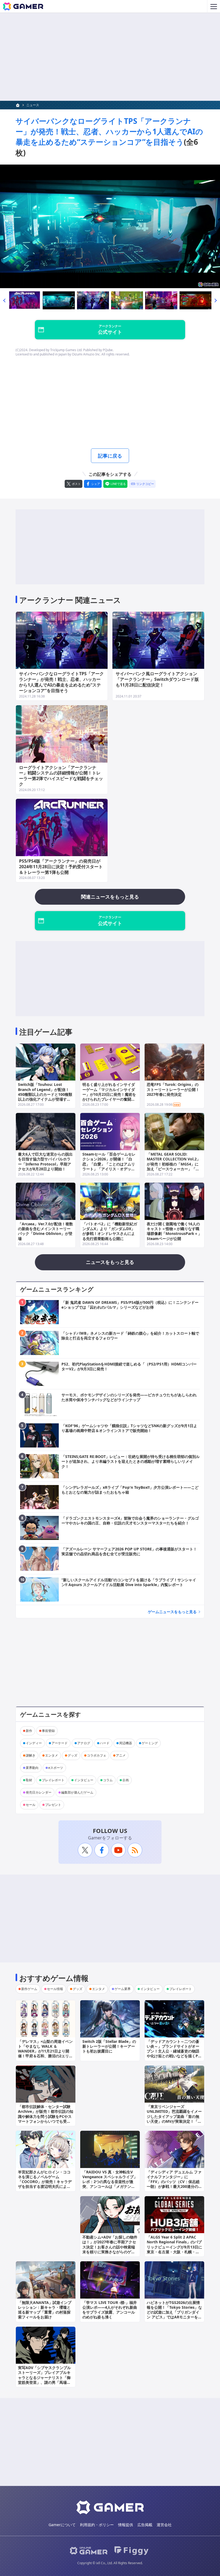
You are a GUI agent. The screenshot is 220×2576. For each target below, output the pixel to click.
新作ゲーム (29, 1989)
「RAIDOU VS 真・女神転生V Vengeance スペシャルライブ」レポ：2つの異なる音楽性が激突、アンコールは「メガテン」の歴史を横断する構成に (110, 2182)
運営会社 (164, 2525)
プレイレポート (53, 1780)
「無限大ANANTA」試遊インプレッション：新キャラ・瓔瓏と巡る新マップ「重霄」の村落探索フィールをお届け (45, 2310)
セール (31, 1805)
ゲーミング (150, 1743)
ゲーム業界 (123, 1989)
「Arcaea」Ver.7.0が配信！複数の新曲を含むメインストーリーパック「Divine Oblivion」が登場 (45, 1231)
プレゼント (53, 1805)
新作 (29, 1731)
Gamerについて (62, 2525)
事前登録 (48, 1731)
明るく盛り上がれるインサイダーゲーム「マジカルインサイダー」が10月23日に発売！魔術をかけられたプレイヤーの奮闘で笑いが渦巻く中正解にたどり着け (109, 1097)
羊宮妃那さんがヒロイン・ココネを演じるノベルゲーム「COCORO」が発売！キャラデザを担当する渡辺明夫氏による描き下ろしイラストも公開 (45, 2182)
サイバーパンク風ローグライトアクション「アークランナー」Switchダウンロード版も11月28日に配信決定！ (157, 679)
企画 (126, 1780)
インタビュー (84, 1780)
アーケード (60, 1743)
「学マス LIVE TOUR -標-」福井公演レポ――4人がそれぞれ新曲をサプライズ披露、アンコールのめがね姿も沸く (110, 2310)
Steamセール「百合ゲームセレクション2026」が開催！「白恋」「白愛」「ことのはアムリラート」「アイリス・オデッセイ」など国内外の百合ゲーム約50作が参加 (109, 1166)
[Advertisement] (110, 57)
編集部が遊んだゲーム (77, 1792)
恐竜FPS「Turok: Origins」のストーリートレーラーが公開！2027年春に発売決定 (173, 1089)
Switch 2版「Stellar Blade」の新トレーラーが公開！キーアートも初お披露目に (109, 2046)
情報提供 (126, 2525)
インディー (34, 1743)
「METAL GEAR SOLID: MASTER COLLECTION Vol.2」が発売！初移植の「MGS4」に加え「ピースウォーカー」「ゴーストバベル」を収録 (174, 1164)
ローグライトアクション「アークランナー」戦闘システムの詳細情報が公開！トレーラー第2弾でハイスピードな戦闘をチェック (61, 776)
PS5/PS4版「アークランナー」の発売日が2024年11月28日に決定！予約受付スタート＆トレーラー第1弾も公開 (61, 867)
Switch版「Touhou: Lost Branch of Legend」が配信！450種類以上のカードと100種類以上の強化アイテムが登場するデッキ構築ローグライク (45, 1094)
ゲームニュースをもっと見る (172, 1612)
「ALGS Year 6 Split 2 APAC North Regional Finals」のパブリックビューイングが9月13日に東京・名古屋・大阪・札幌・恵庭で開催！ (174, 2247)
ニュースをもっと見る (110, 1262)
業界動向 (32, 1768)
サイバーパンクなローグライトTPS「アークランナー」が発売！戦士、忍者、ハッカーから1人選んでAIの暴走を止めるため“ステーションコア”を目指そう (109, 131)
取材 (29, 1780)
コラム (108, 1780)
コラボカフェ (97, 1755)
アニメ (121, 1755)
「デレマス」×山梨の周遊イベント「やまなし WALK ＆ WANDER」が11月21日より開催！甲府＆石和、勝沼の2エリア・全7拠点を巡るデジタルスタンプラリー (45, 2054)
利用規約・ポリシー (97, 2525)
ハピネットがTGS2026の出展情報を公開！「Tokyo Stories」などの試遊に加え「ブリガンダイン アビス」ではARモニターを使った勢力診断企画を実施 (174, 2312)
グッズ (72, 1755)
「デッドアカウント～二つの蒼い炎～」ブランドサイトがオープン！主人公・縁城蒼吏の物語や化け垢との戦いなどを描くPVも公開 (174, 2051)
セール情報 (55, 1989)
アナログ (84, 1743)
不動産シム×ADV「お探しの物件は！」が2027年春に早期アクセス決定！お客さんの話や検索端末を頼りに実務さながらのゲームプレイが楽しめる (110, 2247)
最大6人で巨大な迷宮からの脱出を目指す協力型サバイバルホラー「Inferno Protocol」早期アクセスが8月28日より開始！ (45, 1161)
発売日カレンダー (39, 1792)
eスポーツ (56, 1768)
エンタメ (52, 1755)
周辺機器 (126, 1743)
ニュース (33, 105)
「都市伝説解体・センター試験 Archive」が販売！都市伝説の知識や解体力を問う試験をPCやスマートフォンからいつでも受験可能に (46, 2116)
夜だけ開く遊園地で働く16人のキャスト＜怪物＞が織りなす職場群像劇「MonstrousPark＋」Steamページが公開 (174, 1231)
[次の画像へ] (110, 226)
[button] (4, 300)
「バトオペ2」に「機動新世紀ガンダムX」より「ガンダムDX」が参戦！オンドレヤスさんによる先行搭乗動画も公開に (110, 1231)
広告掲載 (145, 2525)
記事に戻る (110, 456)
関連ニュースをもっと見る (110, 897)
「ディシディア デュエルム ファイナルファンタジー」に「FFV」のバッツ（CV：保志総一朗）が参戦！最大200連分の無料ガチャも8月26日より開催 (174, 2182)
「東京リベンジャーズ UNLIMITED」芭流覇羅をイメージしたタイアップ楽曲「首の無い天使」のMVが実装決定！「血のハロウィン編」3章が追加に (174, 2116)
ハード (105, 1743)
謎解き (31, 1755)
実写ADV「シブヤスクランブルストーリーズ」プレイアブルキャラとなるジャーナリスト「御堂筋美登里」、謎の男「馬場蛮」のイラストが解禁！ (44, 2377)
